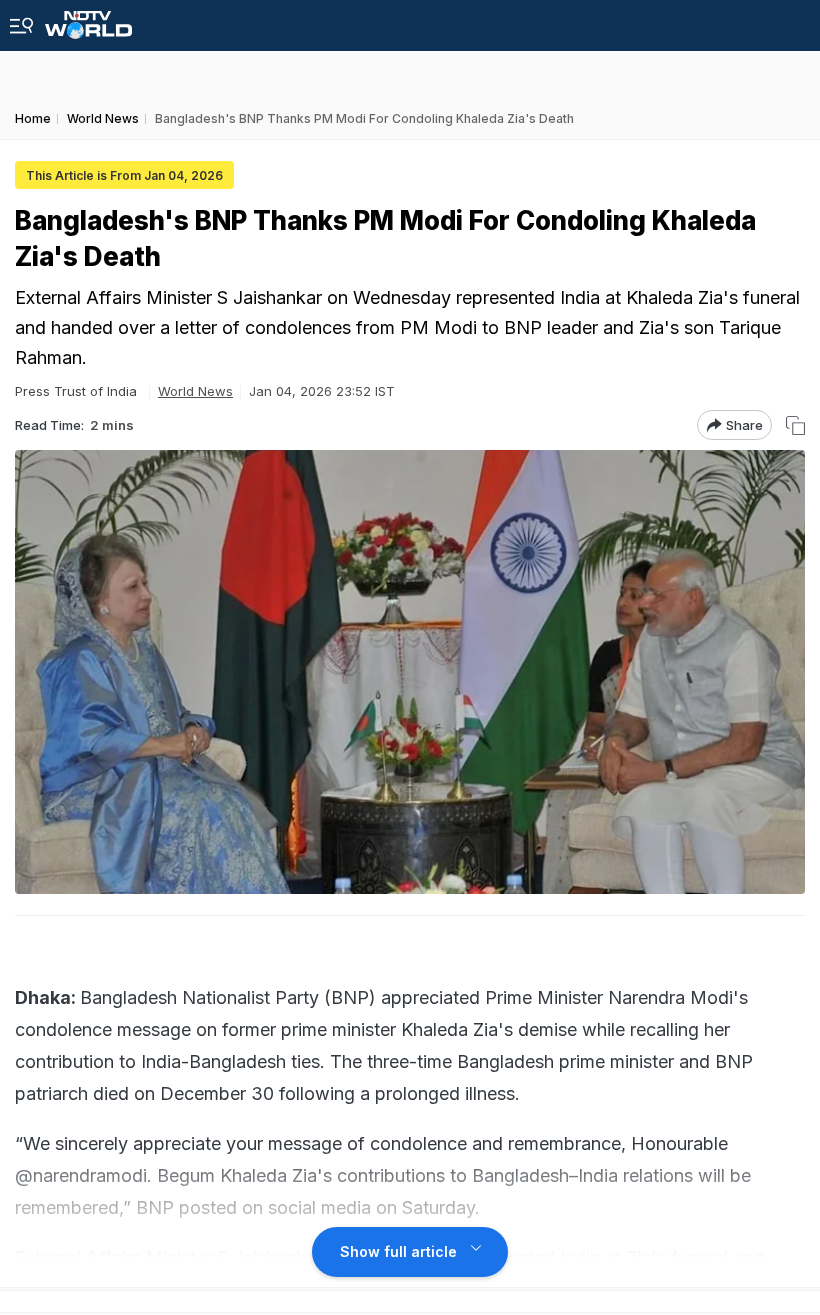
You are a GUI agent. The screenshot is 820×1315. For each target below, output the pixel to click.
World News (195, 391)
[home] (88, 19)
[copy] (795, 425)
